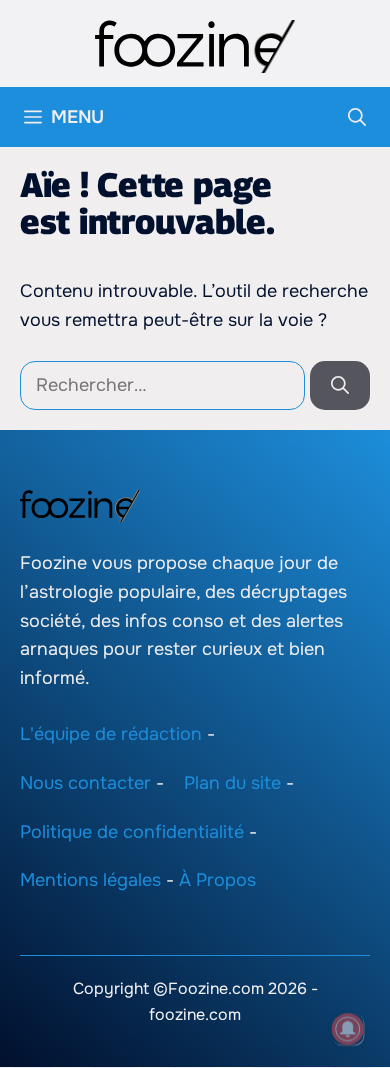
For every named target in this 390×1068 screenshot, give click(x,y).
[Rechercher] (340, 385)
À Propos (217, 881)
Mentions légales (90, 881)
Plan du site (232, 783)
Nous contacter (85, 783)
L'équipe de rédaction (111, 734)
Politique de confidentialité (132, 832)
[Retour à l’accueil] (195, 45)
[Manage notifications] (348, 1029)
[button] (357, 117)
